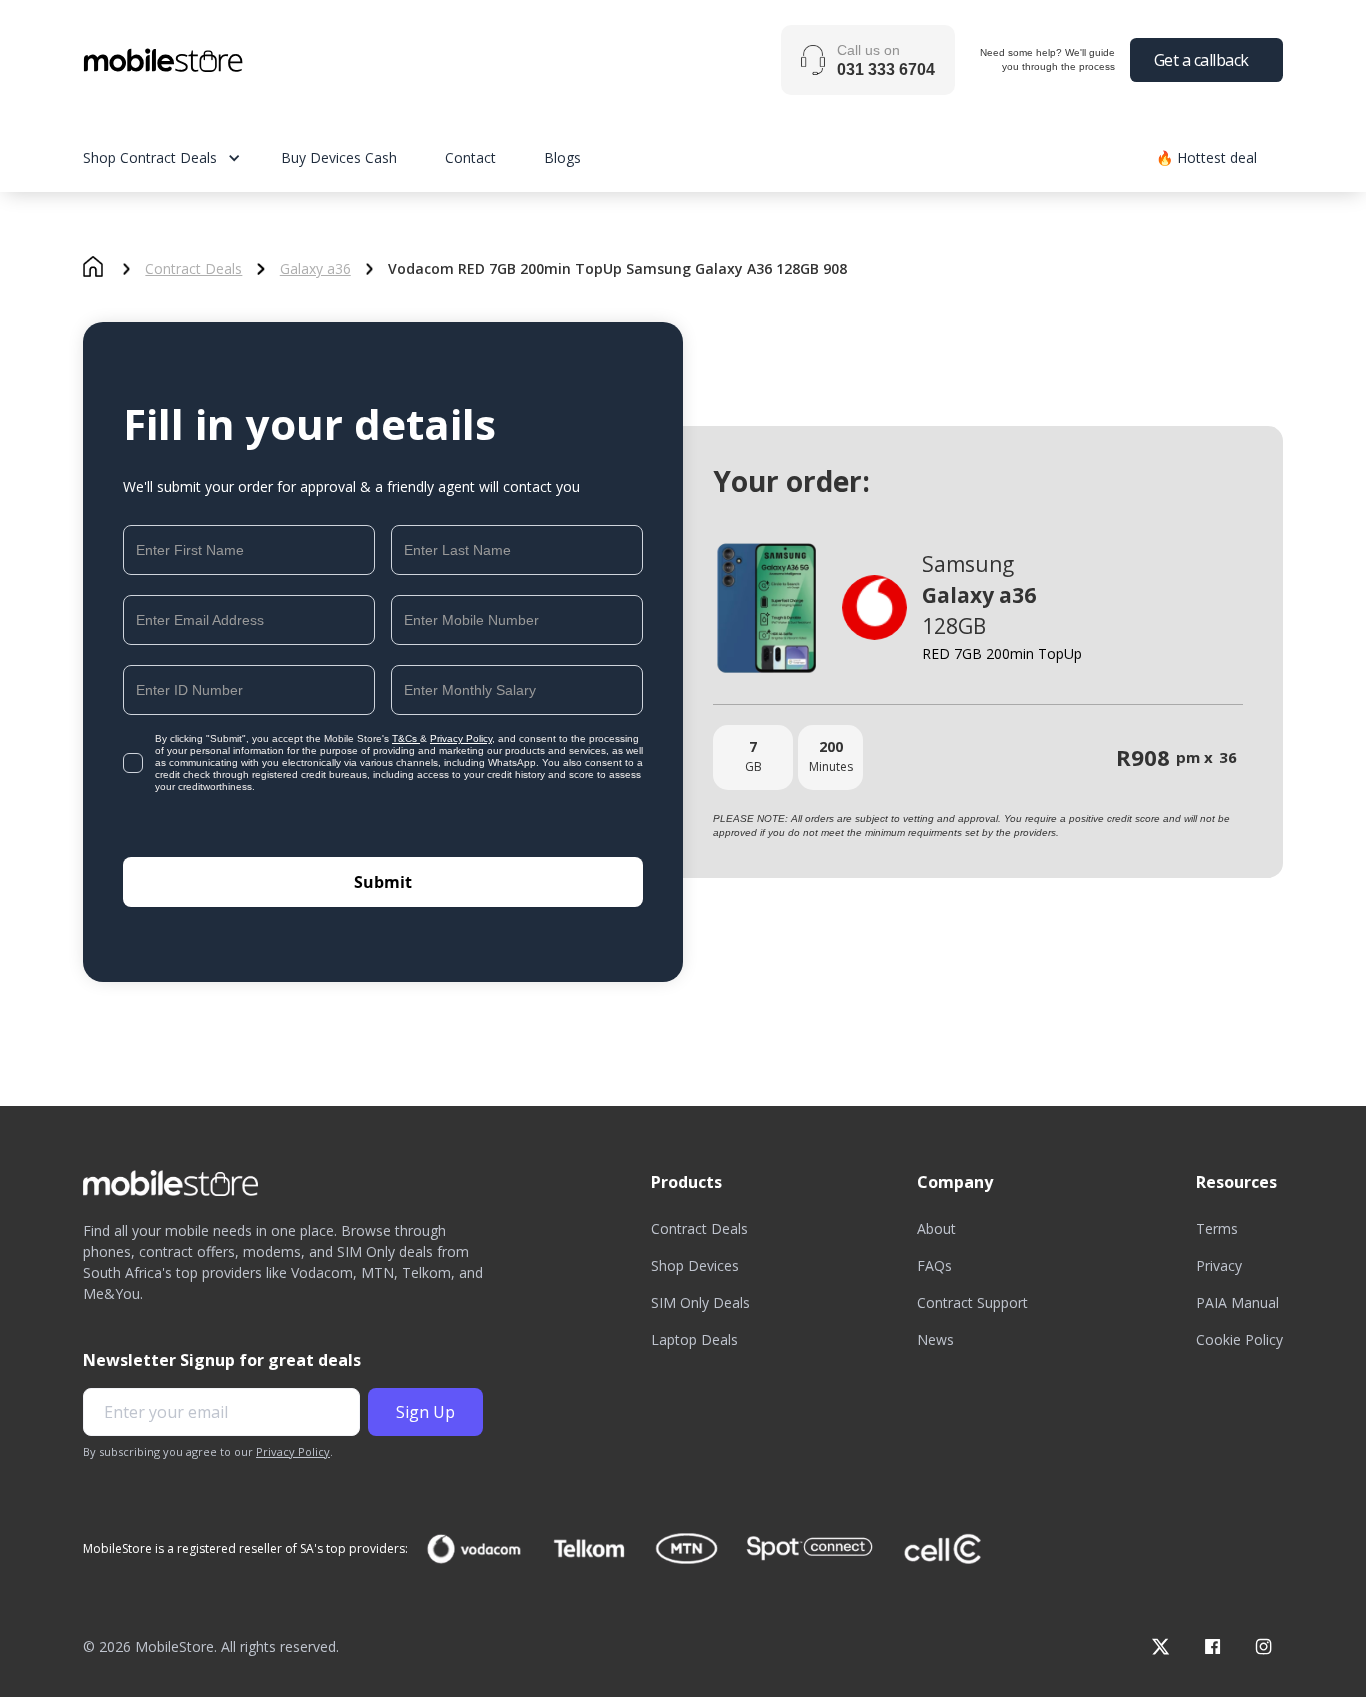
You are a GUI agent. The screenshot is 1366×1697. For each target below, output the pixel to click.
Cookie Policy (1239, 1339)
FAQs (934, 1265)
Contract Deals (193, 269)
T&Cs (406, 738)
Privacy (1219, 1265)
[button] (182, 157)
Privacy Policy (461, 738)
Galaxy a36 (315, 269)
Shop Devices (695, 1265)
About (936, 1228)
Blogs (562, 157)
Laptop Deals (694, 1339)
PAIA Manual (1237, 1302)
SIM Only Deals (700, 1302)
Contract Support (972, 1302)
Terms (1217, 1228)
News (935, 1339)
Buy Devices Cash (339, 157)
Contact (470, 157)
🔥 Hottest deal (1206, 157)
